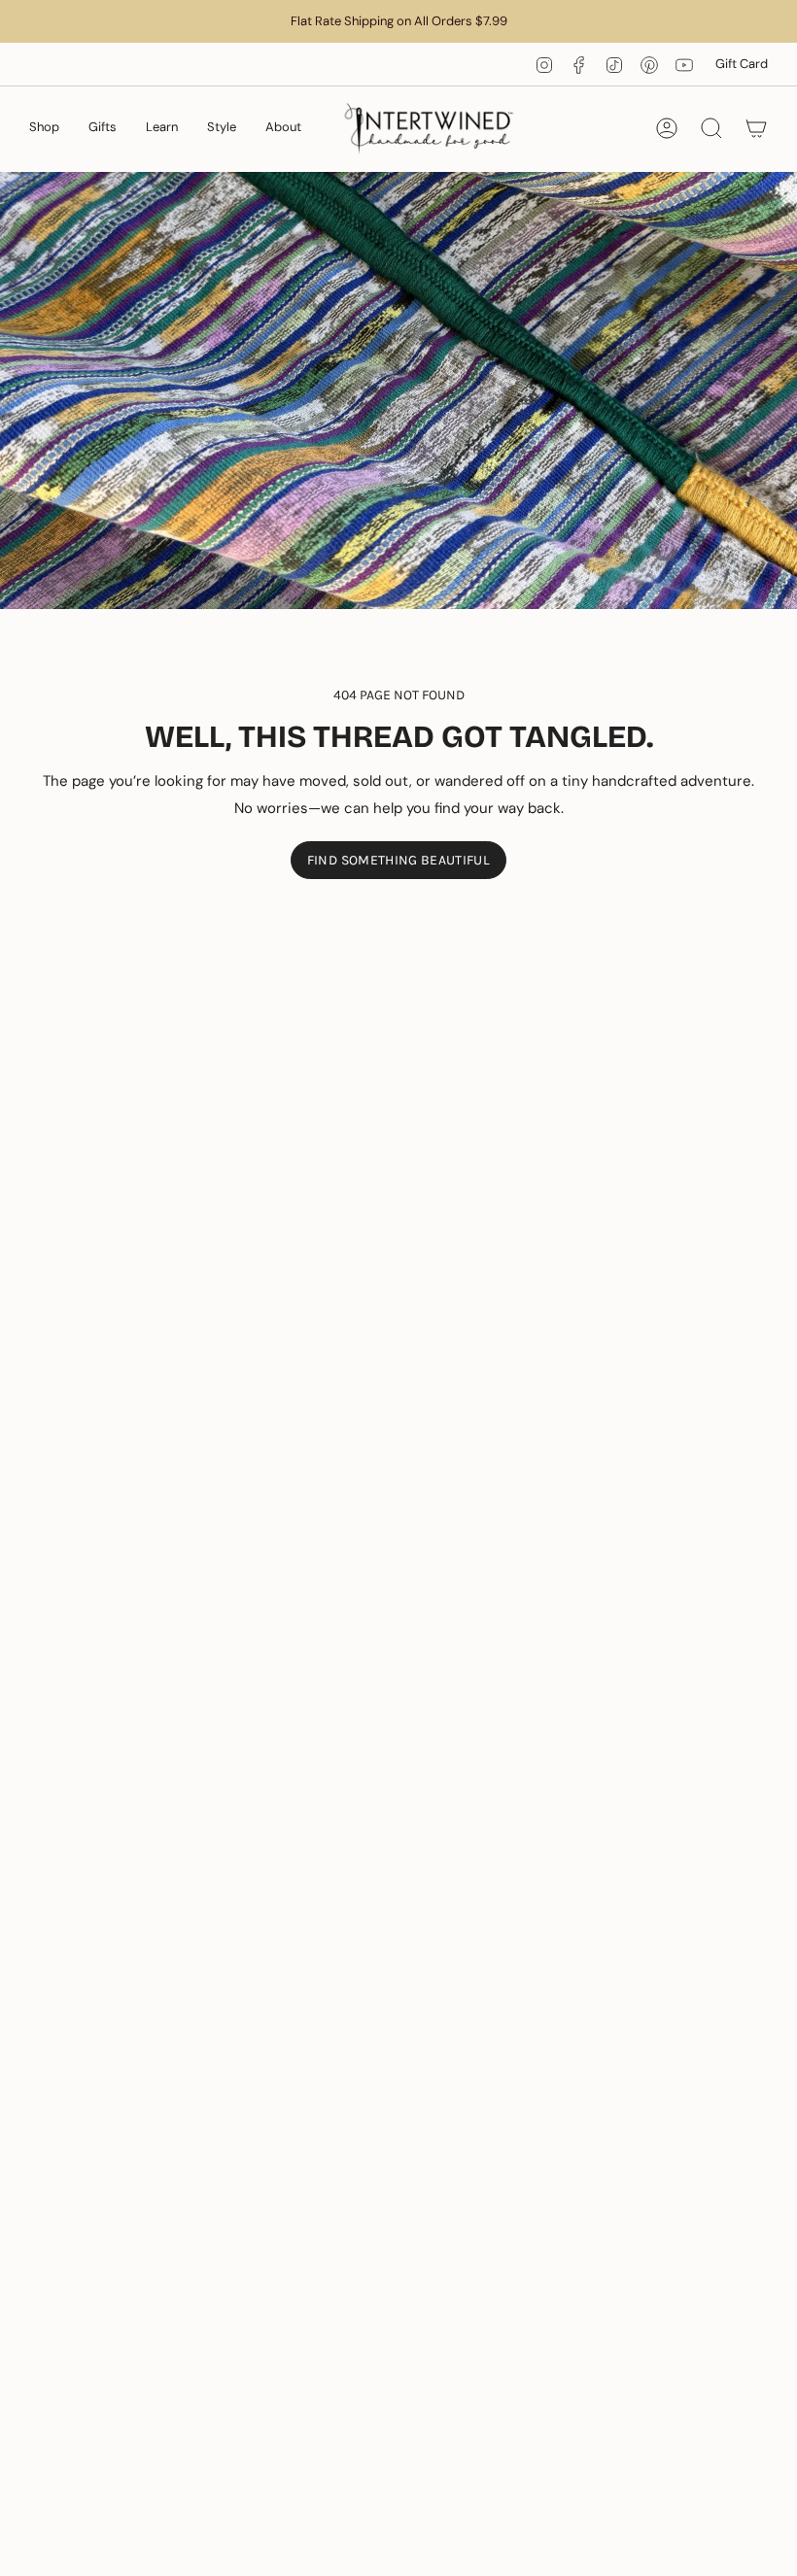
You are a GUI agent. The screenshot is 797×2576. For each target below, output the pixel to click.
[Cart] (756, 128)
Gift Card (742, 64)
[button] (44, 129)
